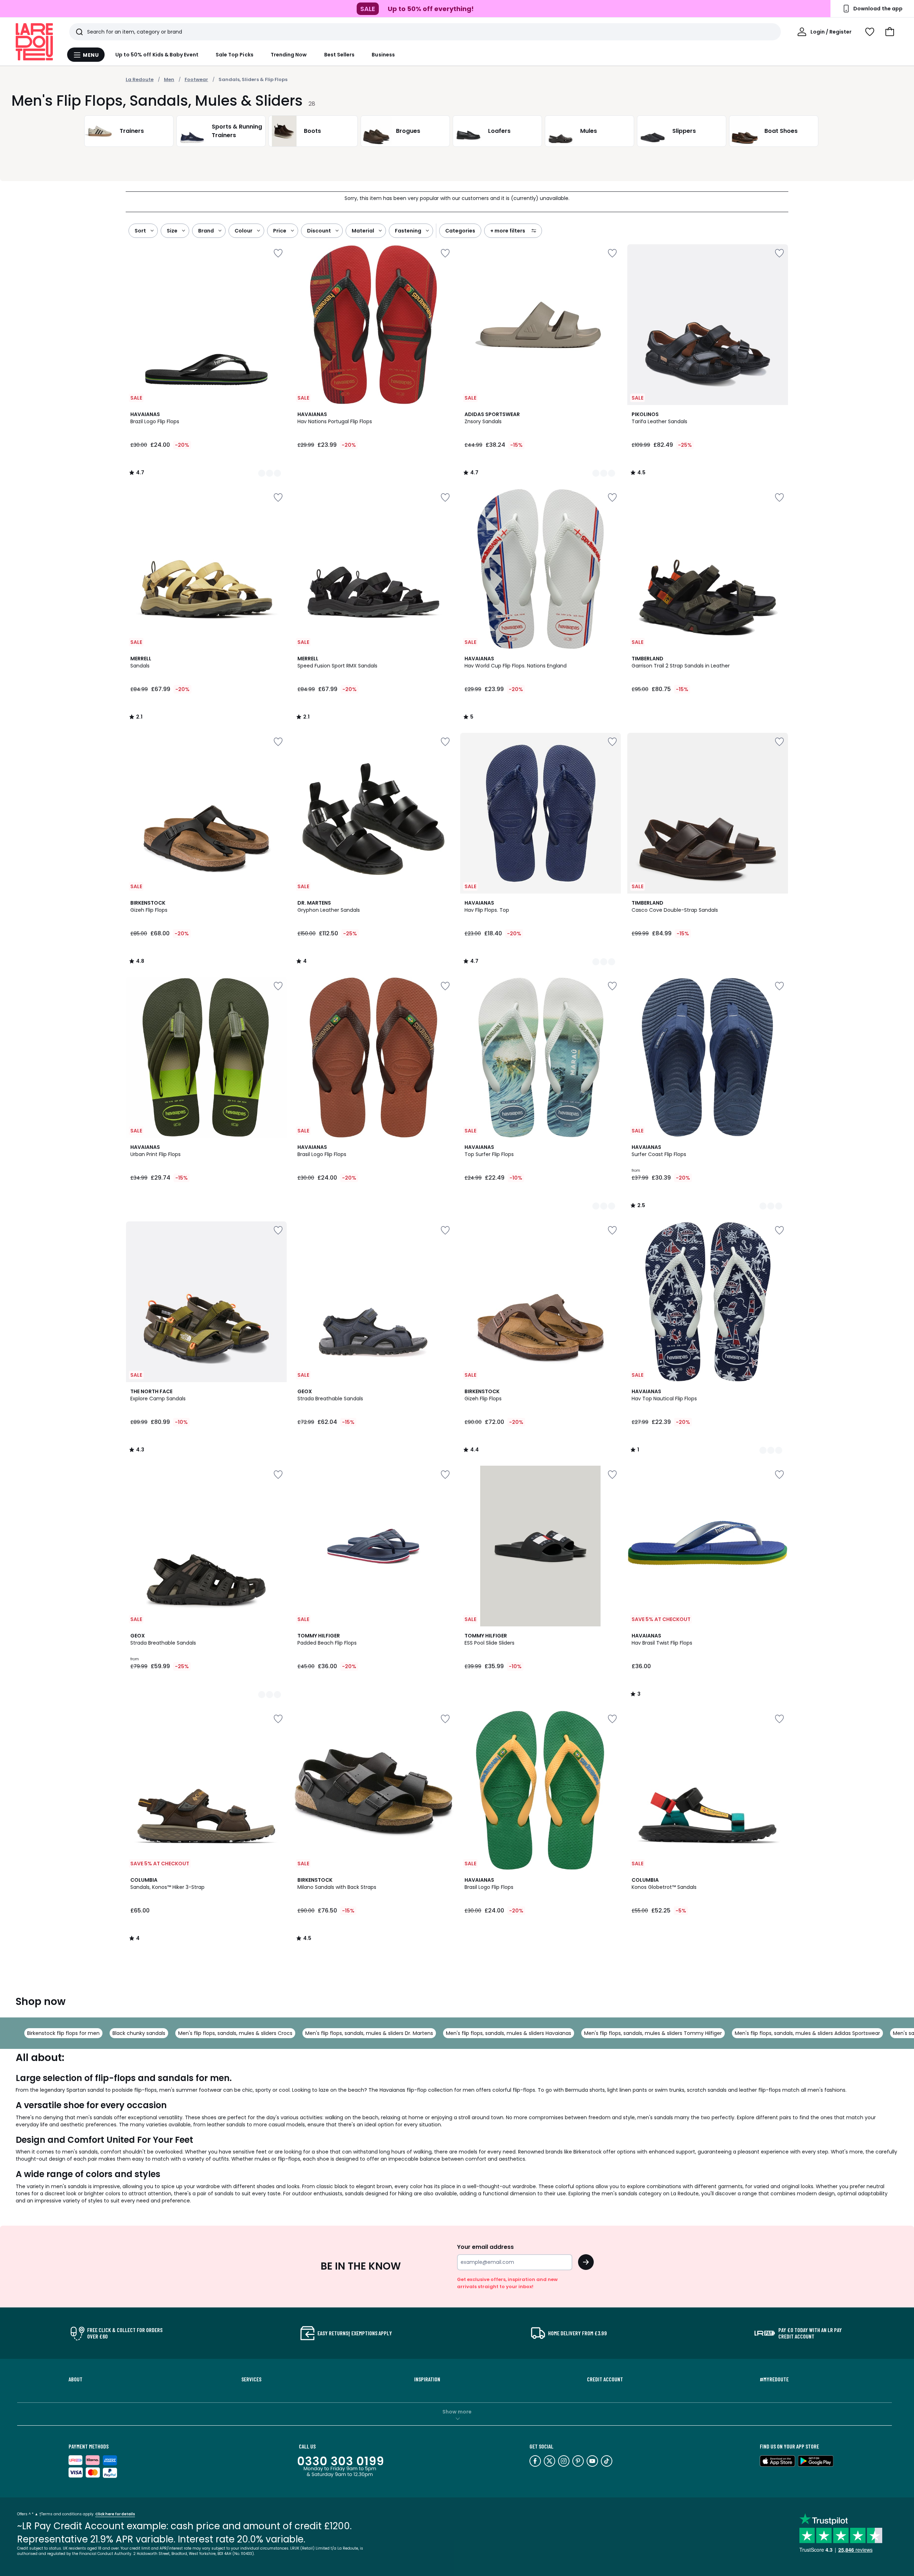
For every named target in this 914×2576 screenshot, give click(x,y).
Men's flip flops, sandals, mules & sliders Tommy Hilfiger (653, 2033)
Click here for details (115, 2514)
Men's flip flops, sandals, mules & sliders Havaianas (509, 2033)
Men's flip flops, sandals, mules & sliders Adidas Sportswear (807, 2033)
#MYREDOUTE (774, 2379)
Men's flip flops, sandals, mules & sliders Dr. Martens (369, 2033)
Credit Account (605, 2379)
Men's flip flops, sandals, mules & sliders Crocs (235, 2033)
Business (383, 55)
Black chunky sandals (139, 2033)
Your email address (485, 2247)
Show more (457, 2412)
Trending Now (289, 55)
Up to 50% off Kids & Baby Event (157, 55)
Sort (140, 231)
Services (251, 2379)
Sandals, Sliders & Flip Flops (253, 79)
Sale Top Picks (235, 55)
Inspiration (427, 2379)
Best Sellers (340, 55)
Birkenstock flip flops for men (63, 2033)
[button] (890, 32)
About (76, 2379)
